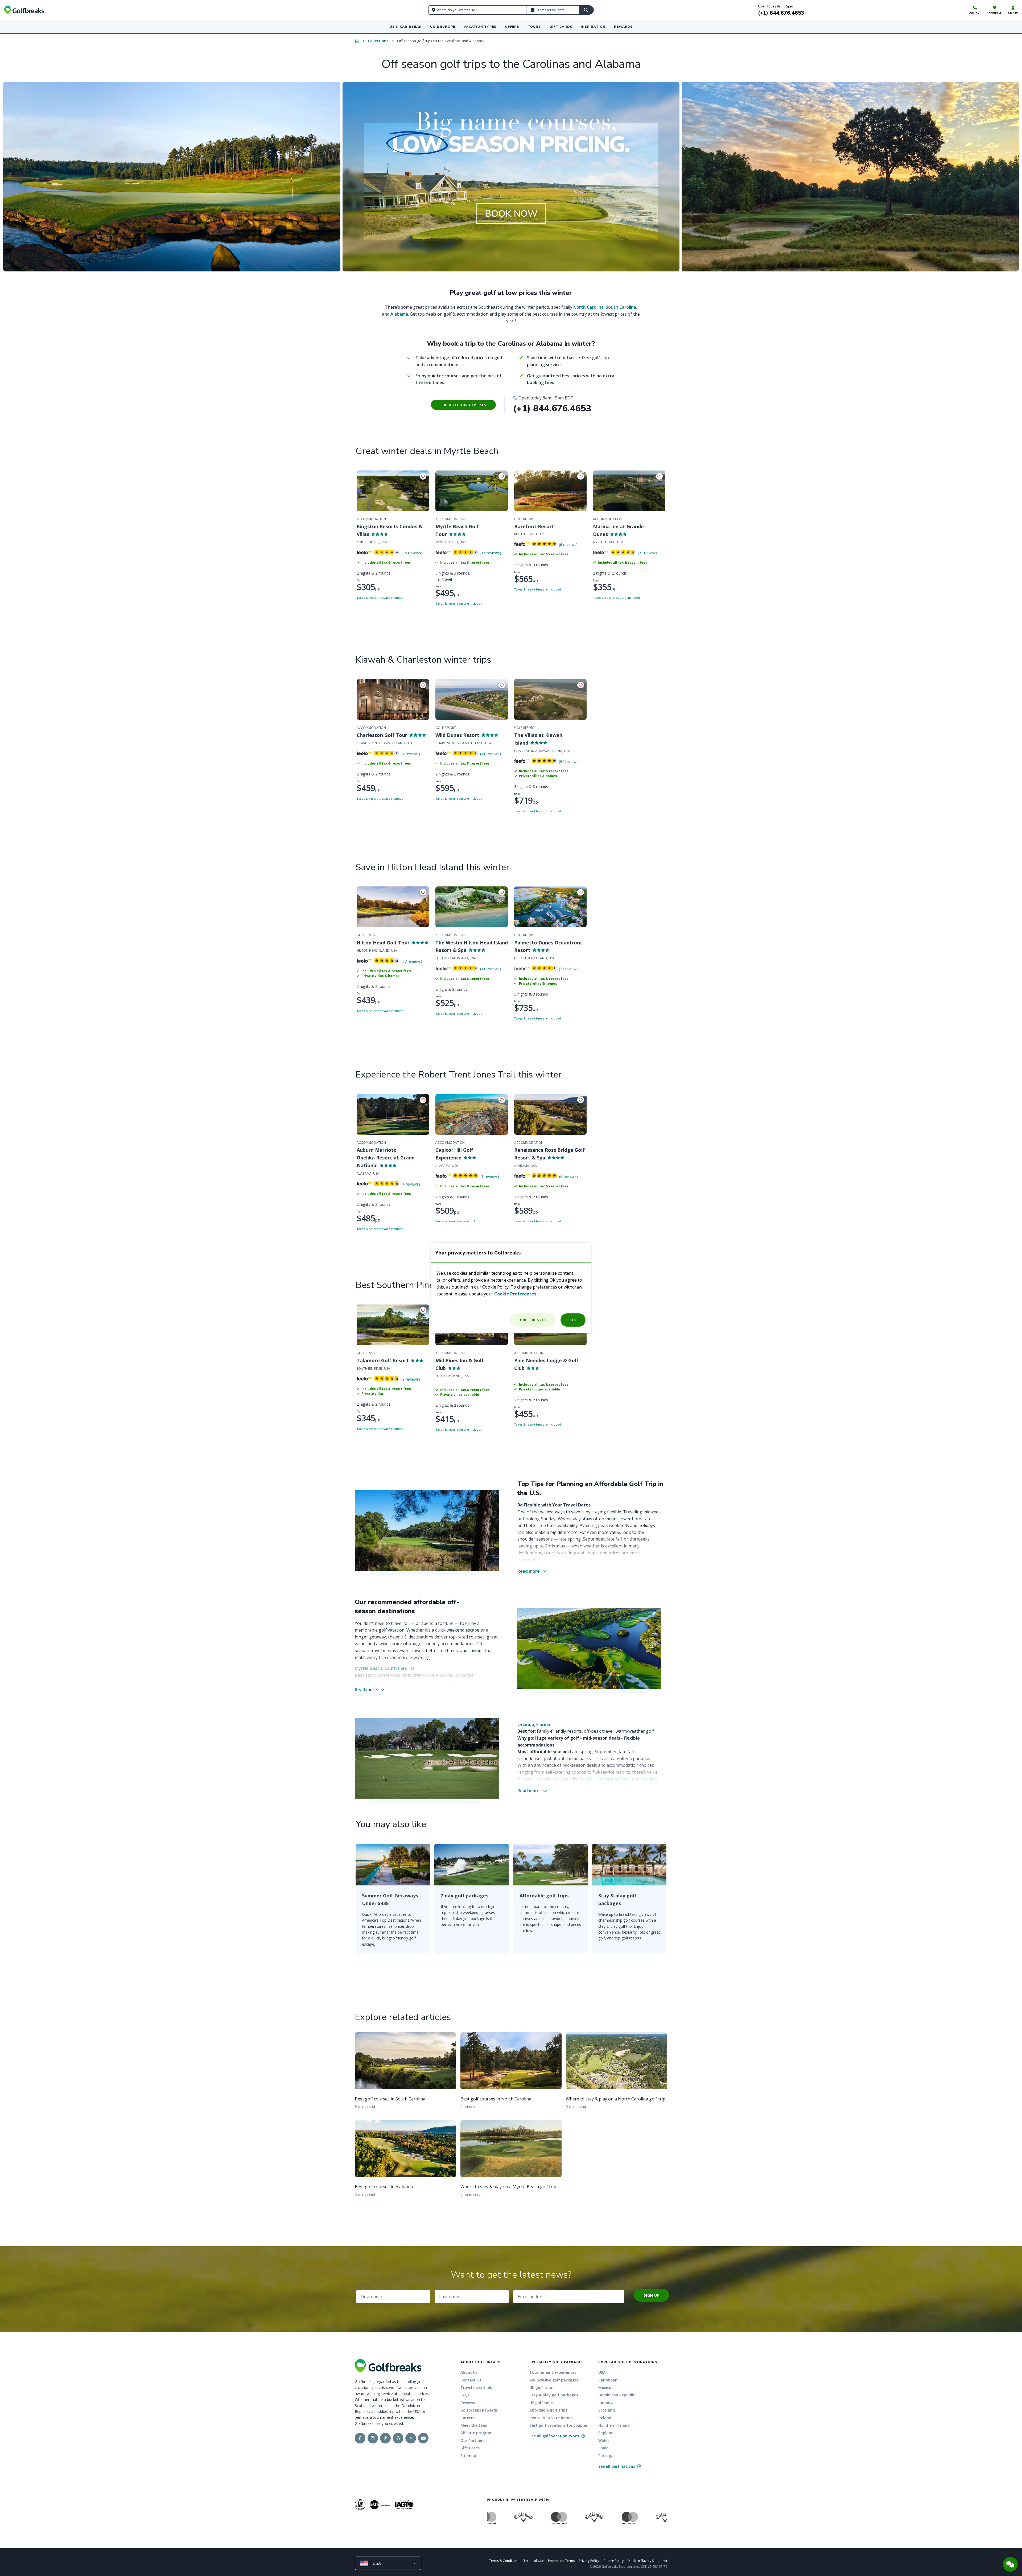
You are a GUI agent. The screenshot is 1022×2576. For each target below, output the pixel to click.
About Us (469, 2372)
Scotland (607, 2410)
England (606, 2433)
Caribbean (608, 2380)
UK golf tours (542, 2387)
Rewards (623, 27)
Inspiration (593, 27)
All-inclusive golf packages (554, 2380)
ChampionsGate (613, 1779)
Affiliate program (477, 2433)
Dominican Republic (617, 2395)
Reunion (649, 1779)
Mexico (605, 2387)
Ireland (605, 2418)
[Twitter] (411, 2438)
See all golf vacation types (555, 2436)
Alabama (399, 314)
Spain (603, 2448)
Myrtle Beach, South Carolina (385, 1668)
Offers (512, 27)
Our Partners (472, 2440)
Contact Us (471, 2380)
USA (602, 2372)
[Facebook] (360, 2438)
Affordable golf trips (548, 2410)
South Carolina (621, 307)
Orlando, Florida (534, 1724)
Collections (378, 41)
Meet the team (475, 2425)
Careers (467, 2418)
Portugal (606, 2456)
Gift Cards (561, 27)
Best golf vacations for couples (559, 2425)
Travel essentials (476, 2387)
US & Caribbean (406, 27)
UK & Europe (443, 27)
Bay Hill (587, 1779)
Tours (534, 27)
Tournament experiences (553, 2372)
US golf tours (542, 2403)
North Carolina (588, 307)
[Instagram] (373, 2438)
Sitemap (468, 2456)
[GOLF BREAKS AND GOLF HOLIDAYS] (24, 10)
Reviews (468, 2403)
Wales (604, 2440)
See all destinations (617, 2466)
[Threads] (398, 2438)
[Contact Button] (1010, 2564)
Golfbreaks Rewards (479, 2410)
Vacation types (480, 27)
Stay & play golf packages (554, 2395)
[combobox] (388, 2563)
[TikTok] (385, 2438)
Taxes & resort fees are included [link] (380, 598)
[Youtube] (423, 2438)
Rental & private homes (551, 2418)
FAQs (465, 2395)
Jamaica (606, 2403)
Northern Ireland (614, 2425)
